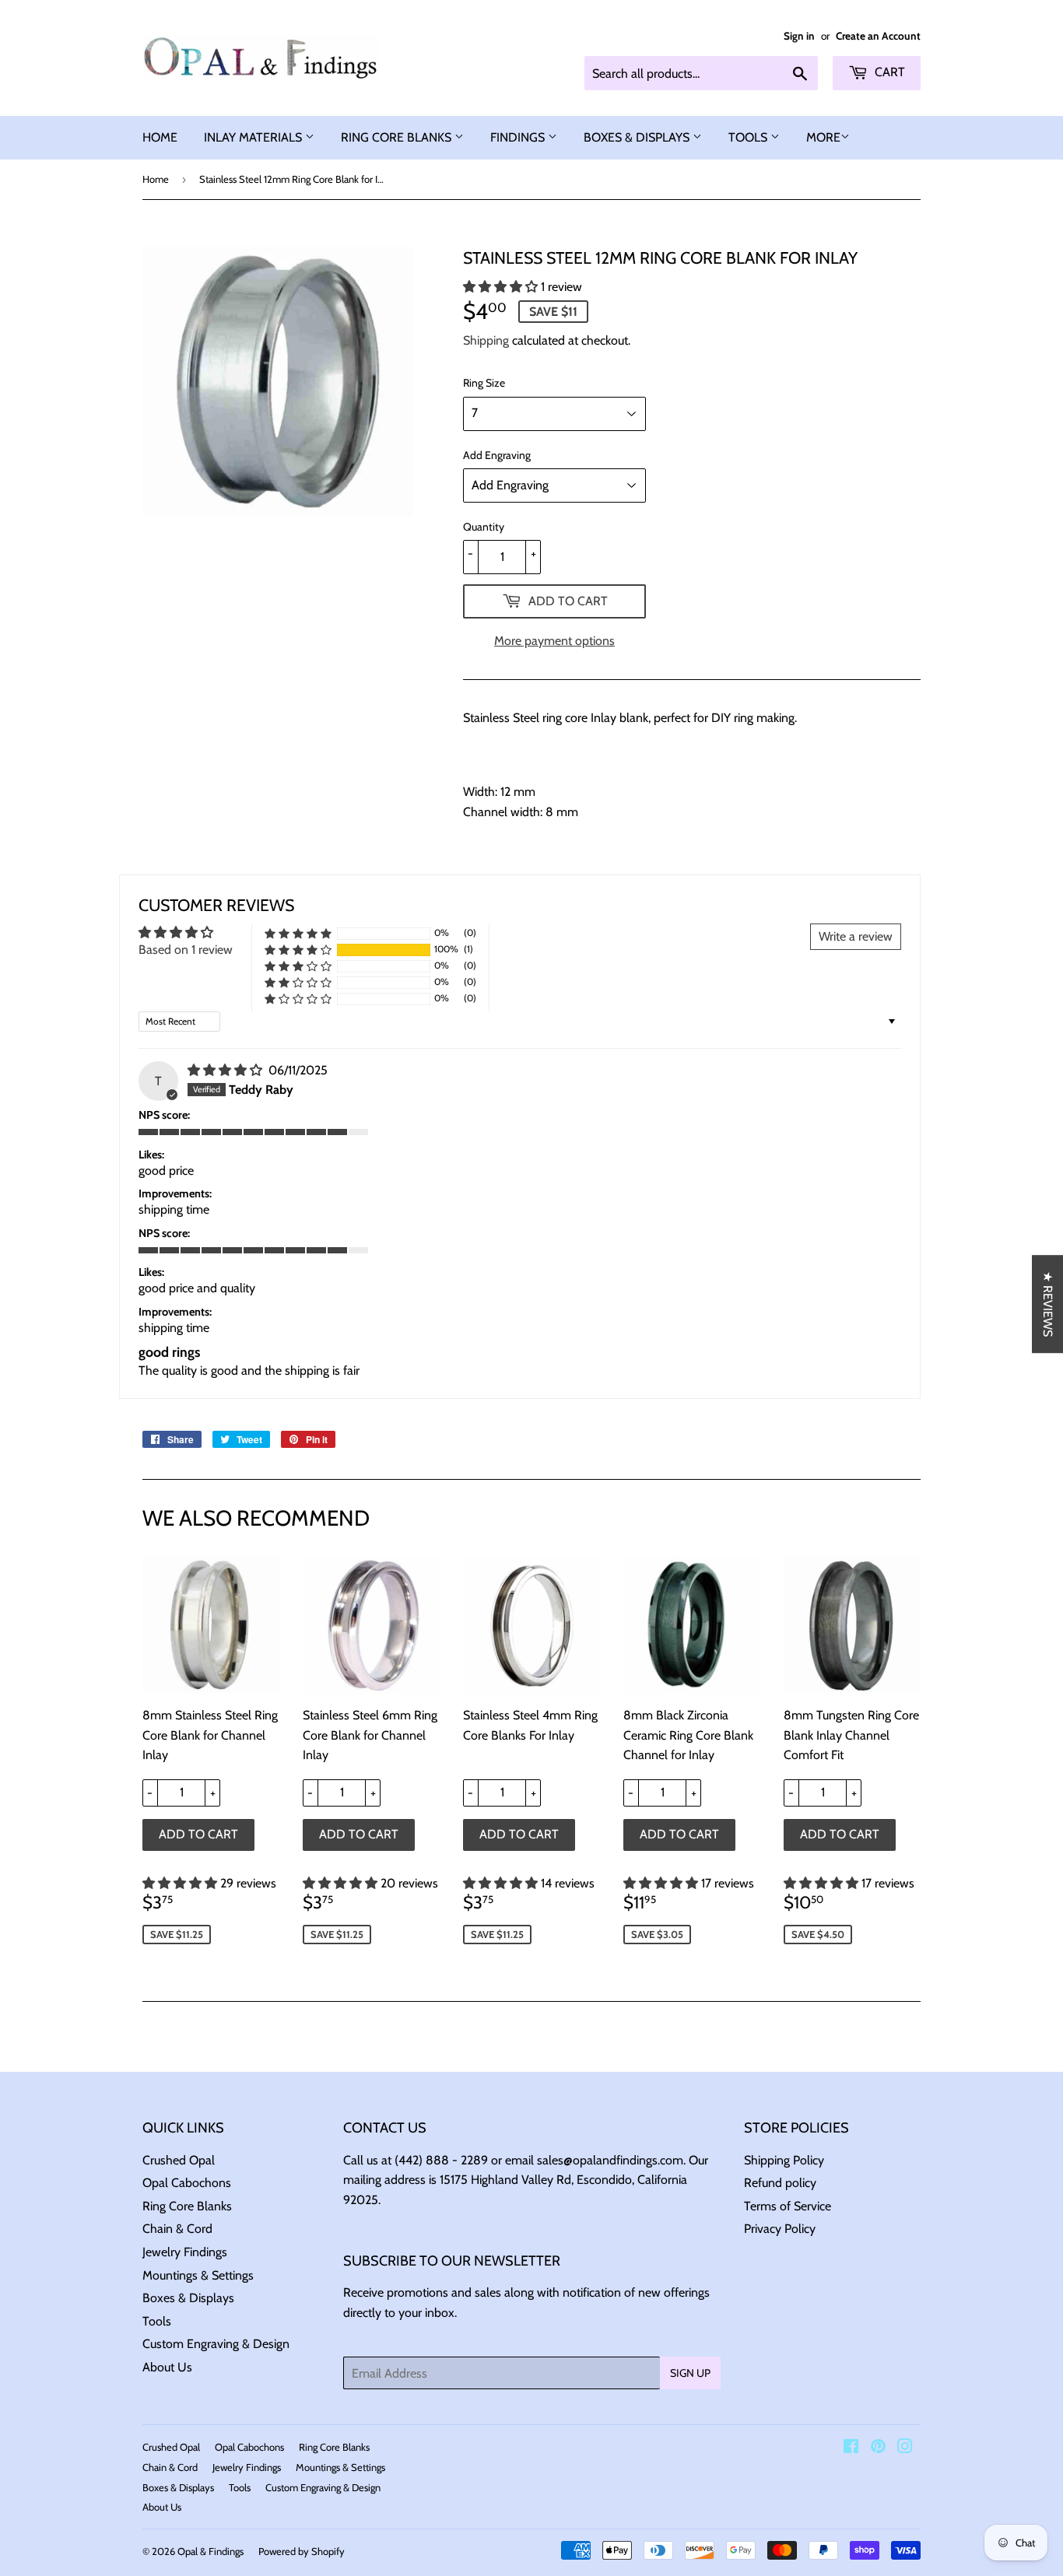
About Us (167, 2367)
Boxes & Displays (188, 2298)
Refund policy (780, 2183)
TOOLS (749, 137)
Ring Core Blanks (187, 2206)
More (823, 137)
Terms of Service (788, 2206)
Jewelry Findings (185, 2252)
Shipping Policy (784, 2160)
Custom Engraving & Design (216, 2344)
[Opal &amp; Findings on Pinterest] (878, 2448)
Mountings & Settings (198, 2275)
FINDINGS (519, 137)
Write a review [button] (856, 936)
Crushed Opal (179, 2160)
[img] (226, 1070)
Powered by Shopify (302, 2551)
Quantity (484, 527)
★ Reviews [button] (1048, 1304)
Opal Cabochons (187, 2183)
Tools (157, 2321)
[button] (502, 287)
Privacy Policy (780, 2229)
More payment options (554, 641)
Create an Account (878, 36)
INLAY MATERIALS (254, 137)
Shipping (486, 340)
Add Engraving (497, 455)
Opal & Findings (210, 2551)
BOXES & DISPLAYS (638, 137)
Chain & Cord (177, 2229)
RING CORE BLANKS (398, 137)
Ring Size (484, 383)
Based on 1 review (186, 950)
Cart (888, 72)
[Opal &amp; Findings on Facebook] (851, 2448)
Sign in (799, 36)
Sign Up (690, 2373)
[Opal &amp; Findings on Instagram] (905, 2448)
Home (156, 179)
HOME (160, 137)
